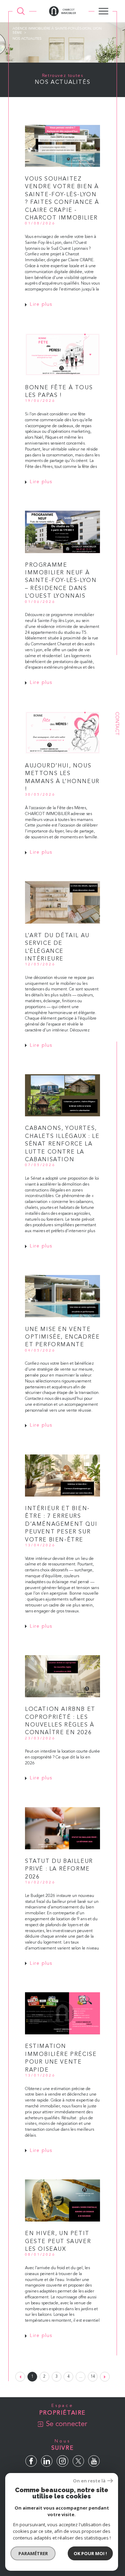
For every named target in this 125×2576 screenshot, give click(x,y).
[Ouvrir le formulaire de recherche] (21, 11)
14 (93, 2377)
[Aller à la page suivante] (105, 2377)
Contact (117, 723)
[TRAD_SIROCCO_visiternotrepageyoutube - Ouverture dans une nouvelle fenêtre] (94, 2461)
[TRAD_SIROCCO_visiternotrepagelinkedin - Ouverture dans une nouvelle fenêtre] (47, 2461)
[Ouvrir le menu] (103, 11)
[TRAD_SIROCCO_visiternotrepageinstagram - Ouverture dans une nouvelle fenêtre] (62, 2461)
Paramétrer (33, 2553)
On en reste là (89, 2481)
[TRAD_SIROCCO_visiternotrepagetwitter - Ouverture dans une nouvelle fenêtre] (78, 2461)
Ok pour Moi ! (90, 2553)
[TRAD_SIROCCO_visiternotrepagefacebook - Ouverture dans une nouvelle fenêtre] (31, 2461)
